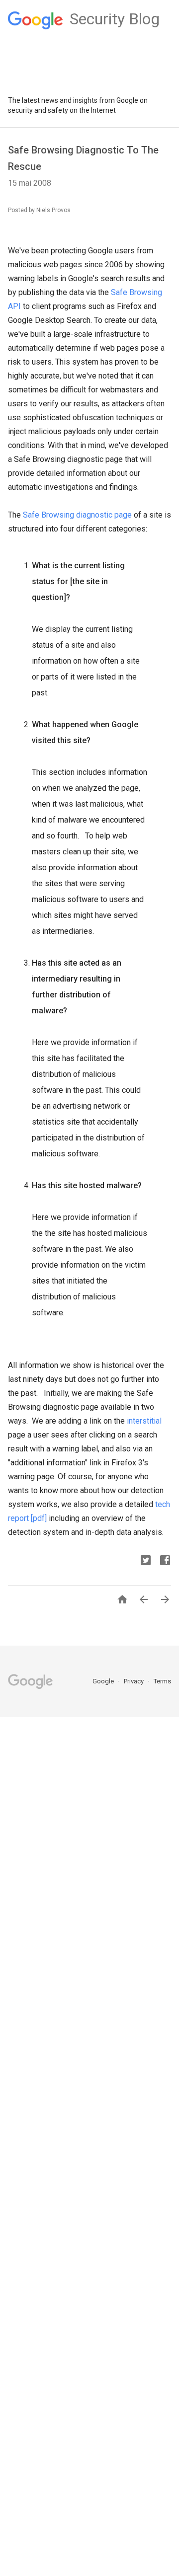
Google (104, 1681)
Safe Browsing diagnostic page (77, 515)
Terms (162, 1681)
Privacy (134, 1681)
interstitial (144, 1421)
